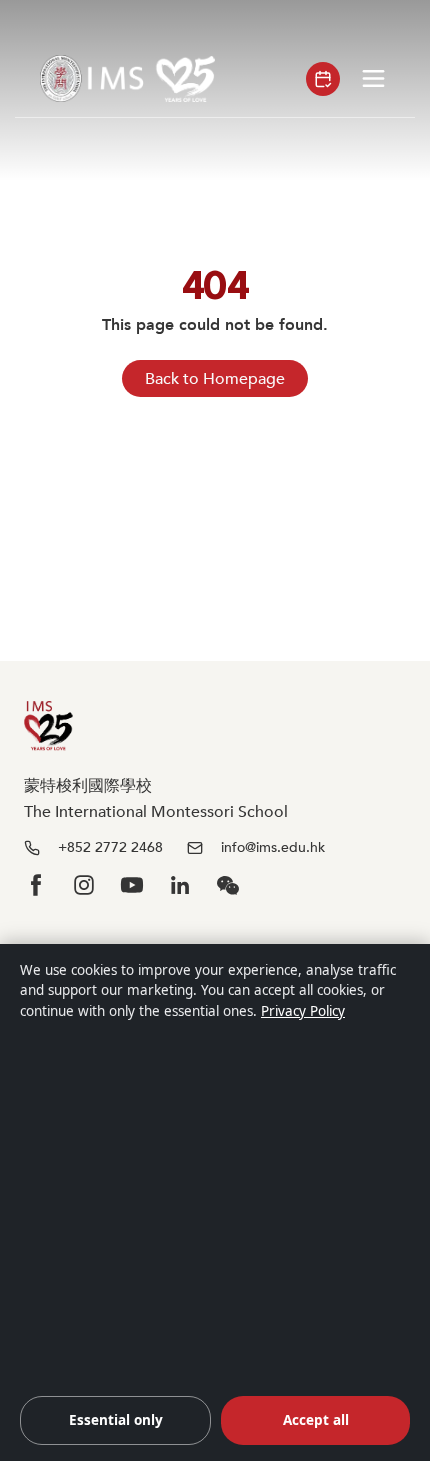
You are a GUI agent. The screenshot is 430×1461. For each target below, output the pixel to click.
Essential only (116, 1420)
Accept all (316, 1420)
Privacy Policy (303, 1011)
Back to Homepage (215, 379)
